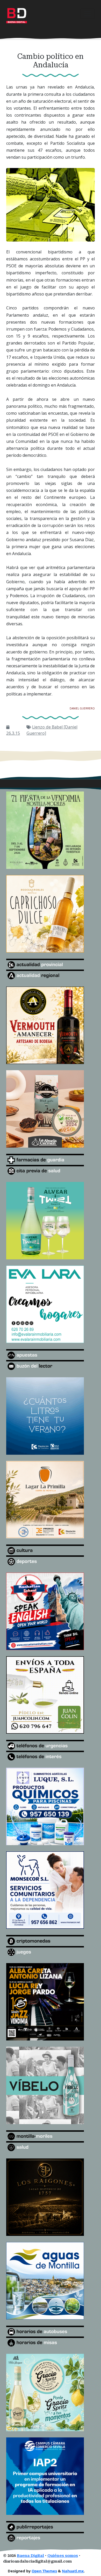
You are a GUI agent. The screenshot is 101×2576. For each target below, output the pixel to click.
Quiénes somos (63, 2556)
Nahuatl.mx (73, 2571)
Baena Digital (30, 2556)
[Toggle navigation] (88, 14)
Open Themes (44, 2571)
